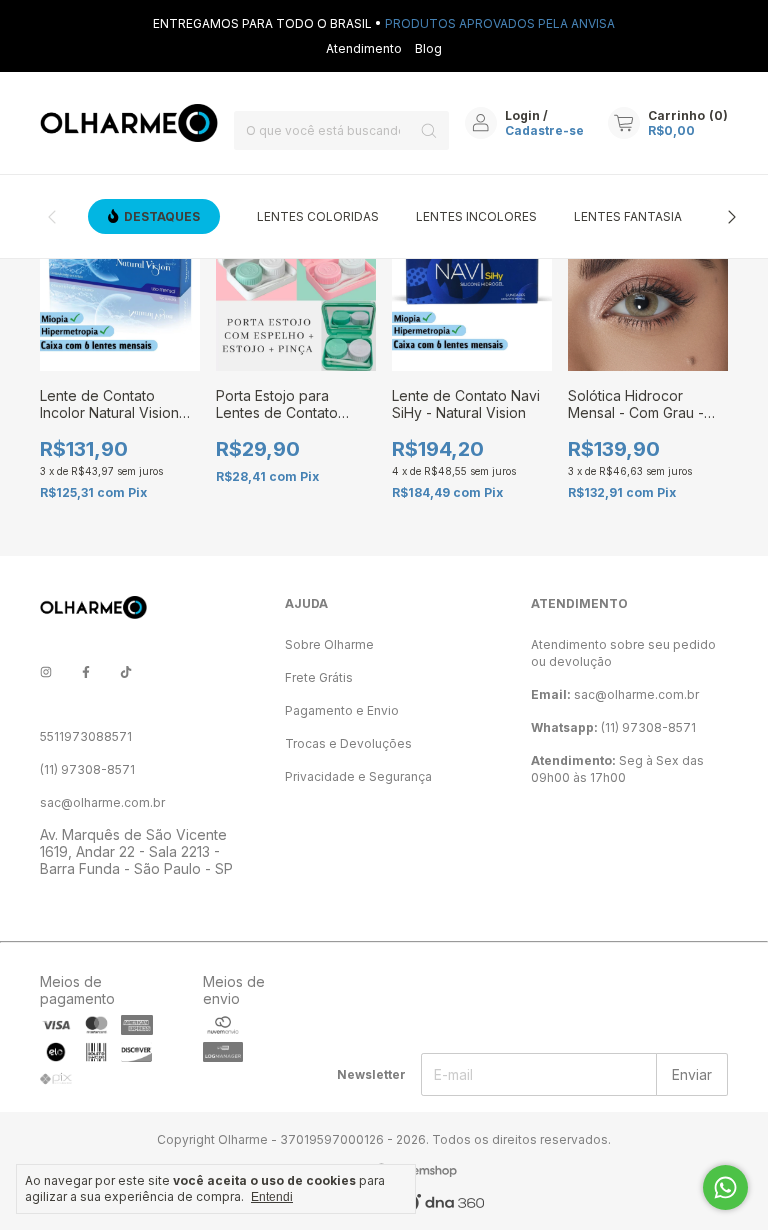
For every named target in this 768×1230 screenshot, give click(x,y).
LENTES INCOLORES (476, 216)
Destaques (162, 216)
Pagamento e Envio (342, 710)
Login (522, 115)
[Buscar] (429, 130)
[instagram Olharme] (46, 671)
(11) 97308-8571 (87, 769)
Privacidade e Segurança (358, 776)
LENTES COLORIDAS (318, 216)
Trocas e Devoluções (348, 743)
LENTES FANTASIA (628, 216)
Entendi (272, 1197)
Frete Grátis (319, 677)
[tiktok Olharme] (126, 671)
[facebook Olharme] (86, 671)
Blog (428, 48)
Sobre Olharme (329, 644)
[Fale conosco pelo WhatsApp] (725, 1187)
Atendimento (364, 48)
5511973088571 (86, 736)
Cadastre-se (544, 130)
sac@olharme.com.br (102, 802)
